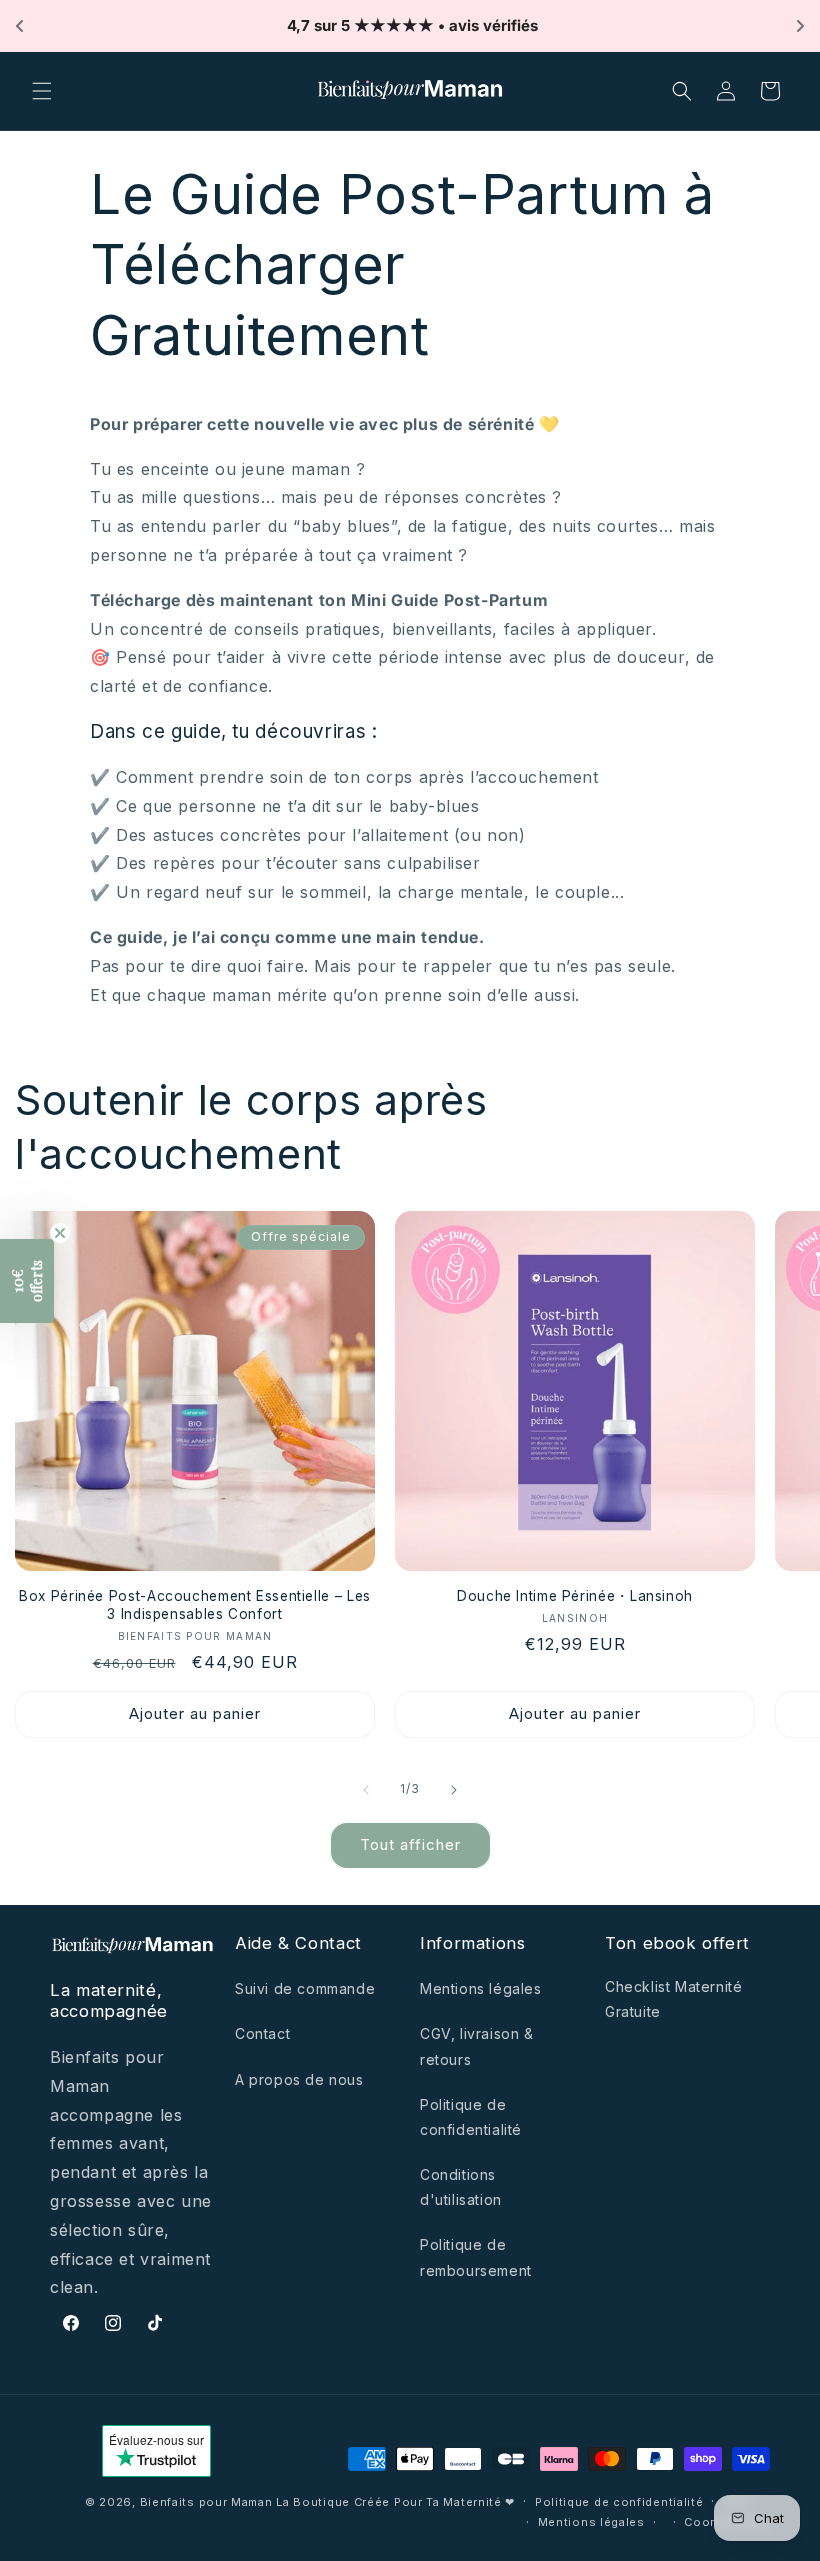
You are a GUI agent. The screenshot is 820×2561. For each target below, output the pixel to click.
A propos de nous (299, 2079)
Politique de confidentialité (471, 2117)
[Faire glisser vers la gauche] (366, 1790)
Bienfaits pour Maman (206, 2502)
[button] (42, 91)
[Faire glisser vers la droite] (454, 1790)
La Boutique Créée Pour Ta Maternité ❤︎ (395, 2502)
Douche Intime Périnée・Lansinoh (575, 1596)
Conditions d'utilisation (461, 2187)
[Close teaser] (60, 1233)
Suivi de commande (305, 1988)
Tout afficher (410, 1844)
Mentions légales (481, 1988)
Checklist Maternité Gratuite (673, 1999)
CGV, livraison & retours (477, 2046)
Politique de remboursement (476, 2257)
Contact (262, 2033)
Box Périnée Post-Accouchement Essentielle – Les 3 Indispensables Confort (195, 1605)
